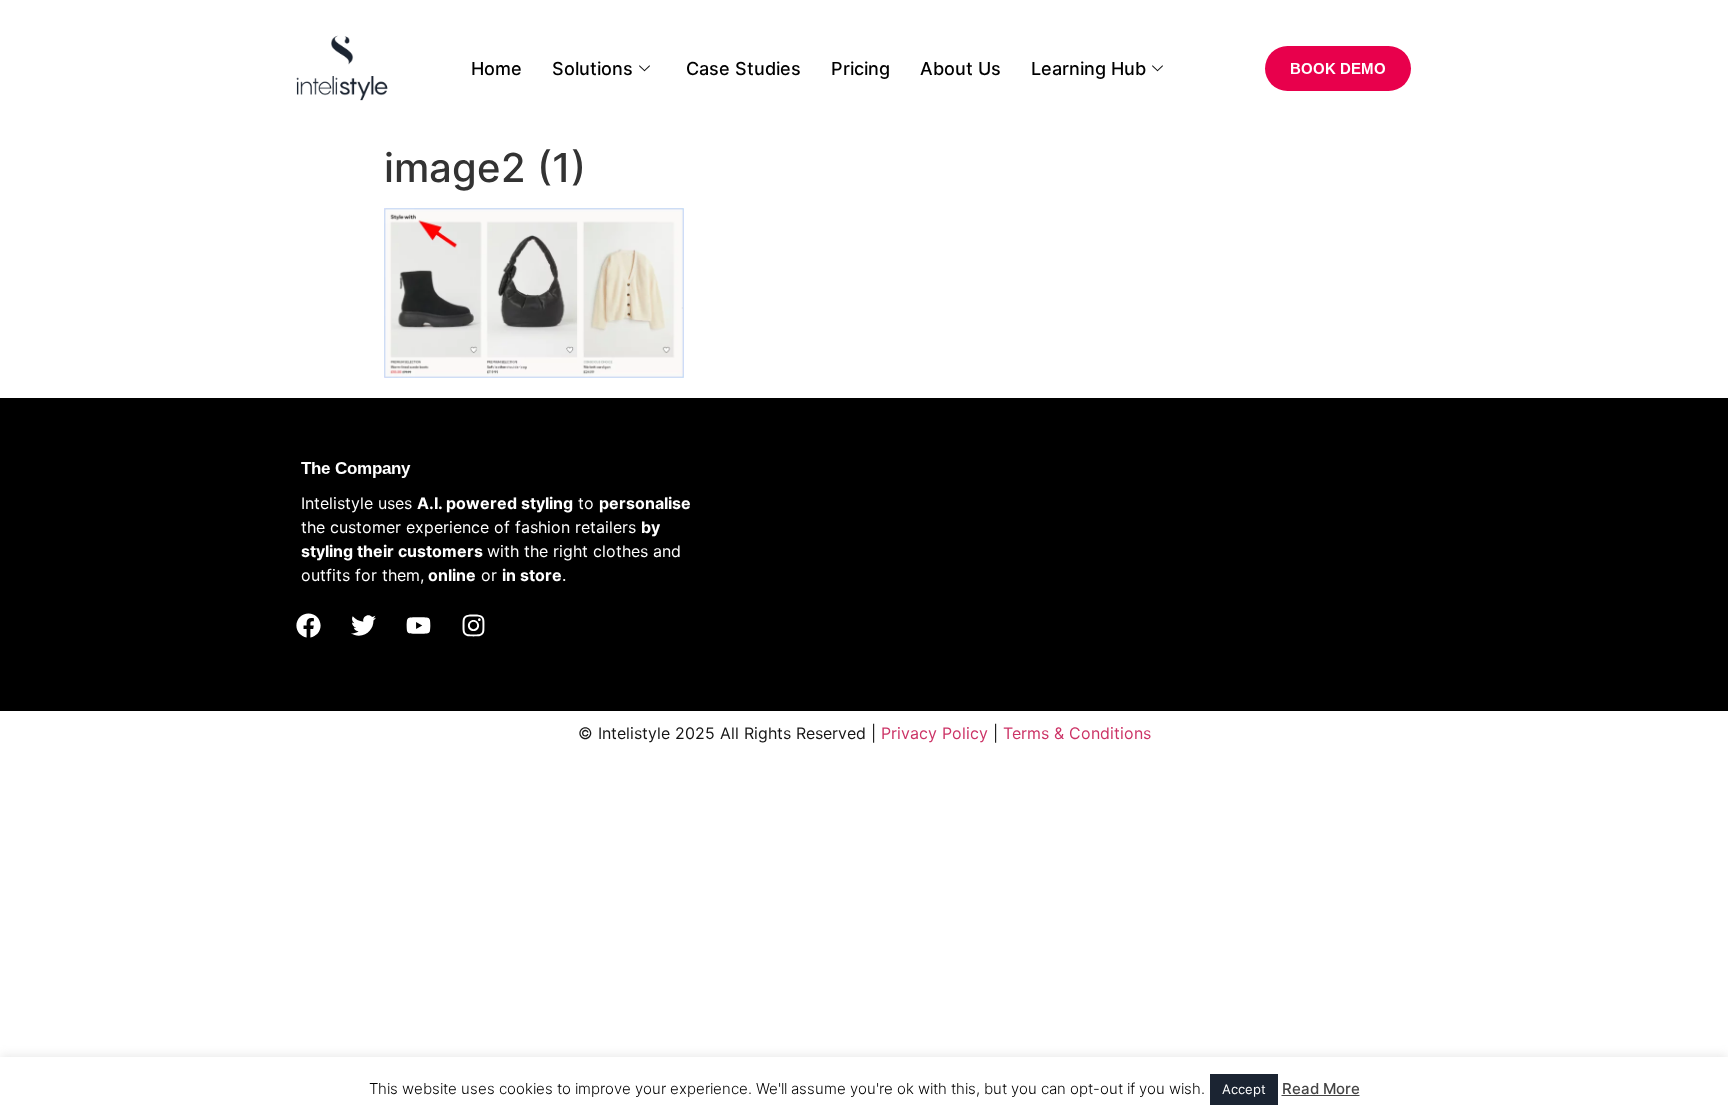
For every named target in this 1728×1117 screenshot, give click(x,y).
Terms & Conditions (1077, 733)
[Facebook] (308, 626)
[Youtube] (418, 626)
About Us (960, 68)
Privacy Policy (934, 733)
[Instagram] (473, 626)
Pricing (860, 68)
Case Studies (743, 68)
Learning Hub (1088, 68)
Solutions (592, 68)
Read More (1321, 1088)
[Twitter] (363, 626)
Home (496, 68)
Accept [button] (1244, 1089)
